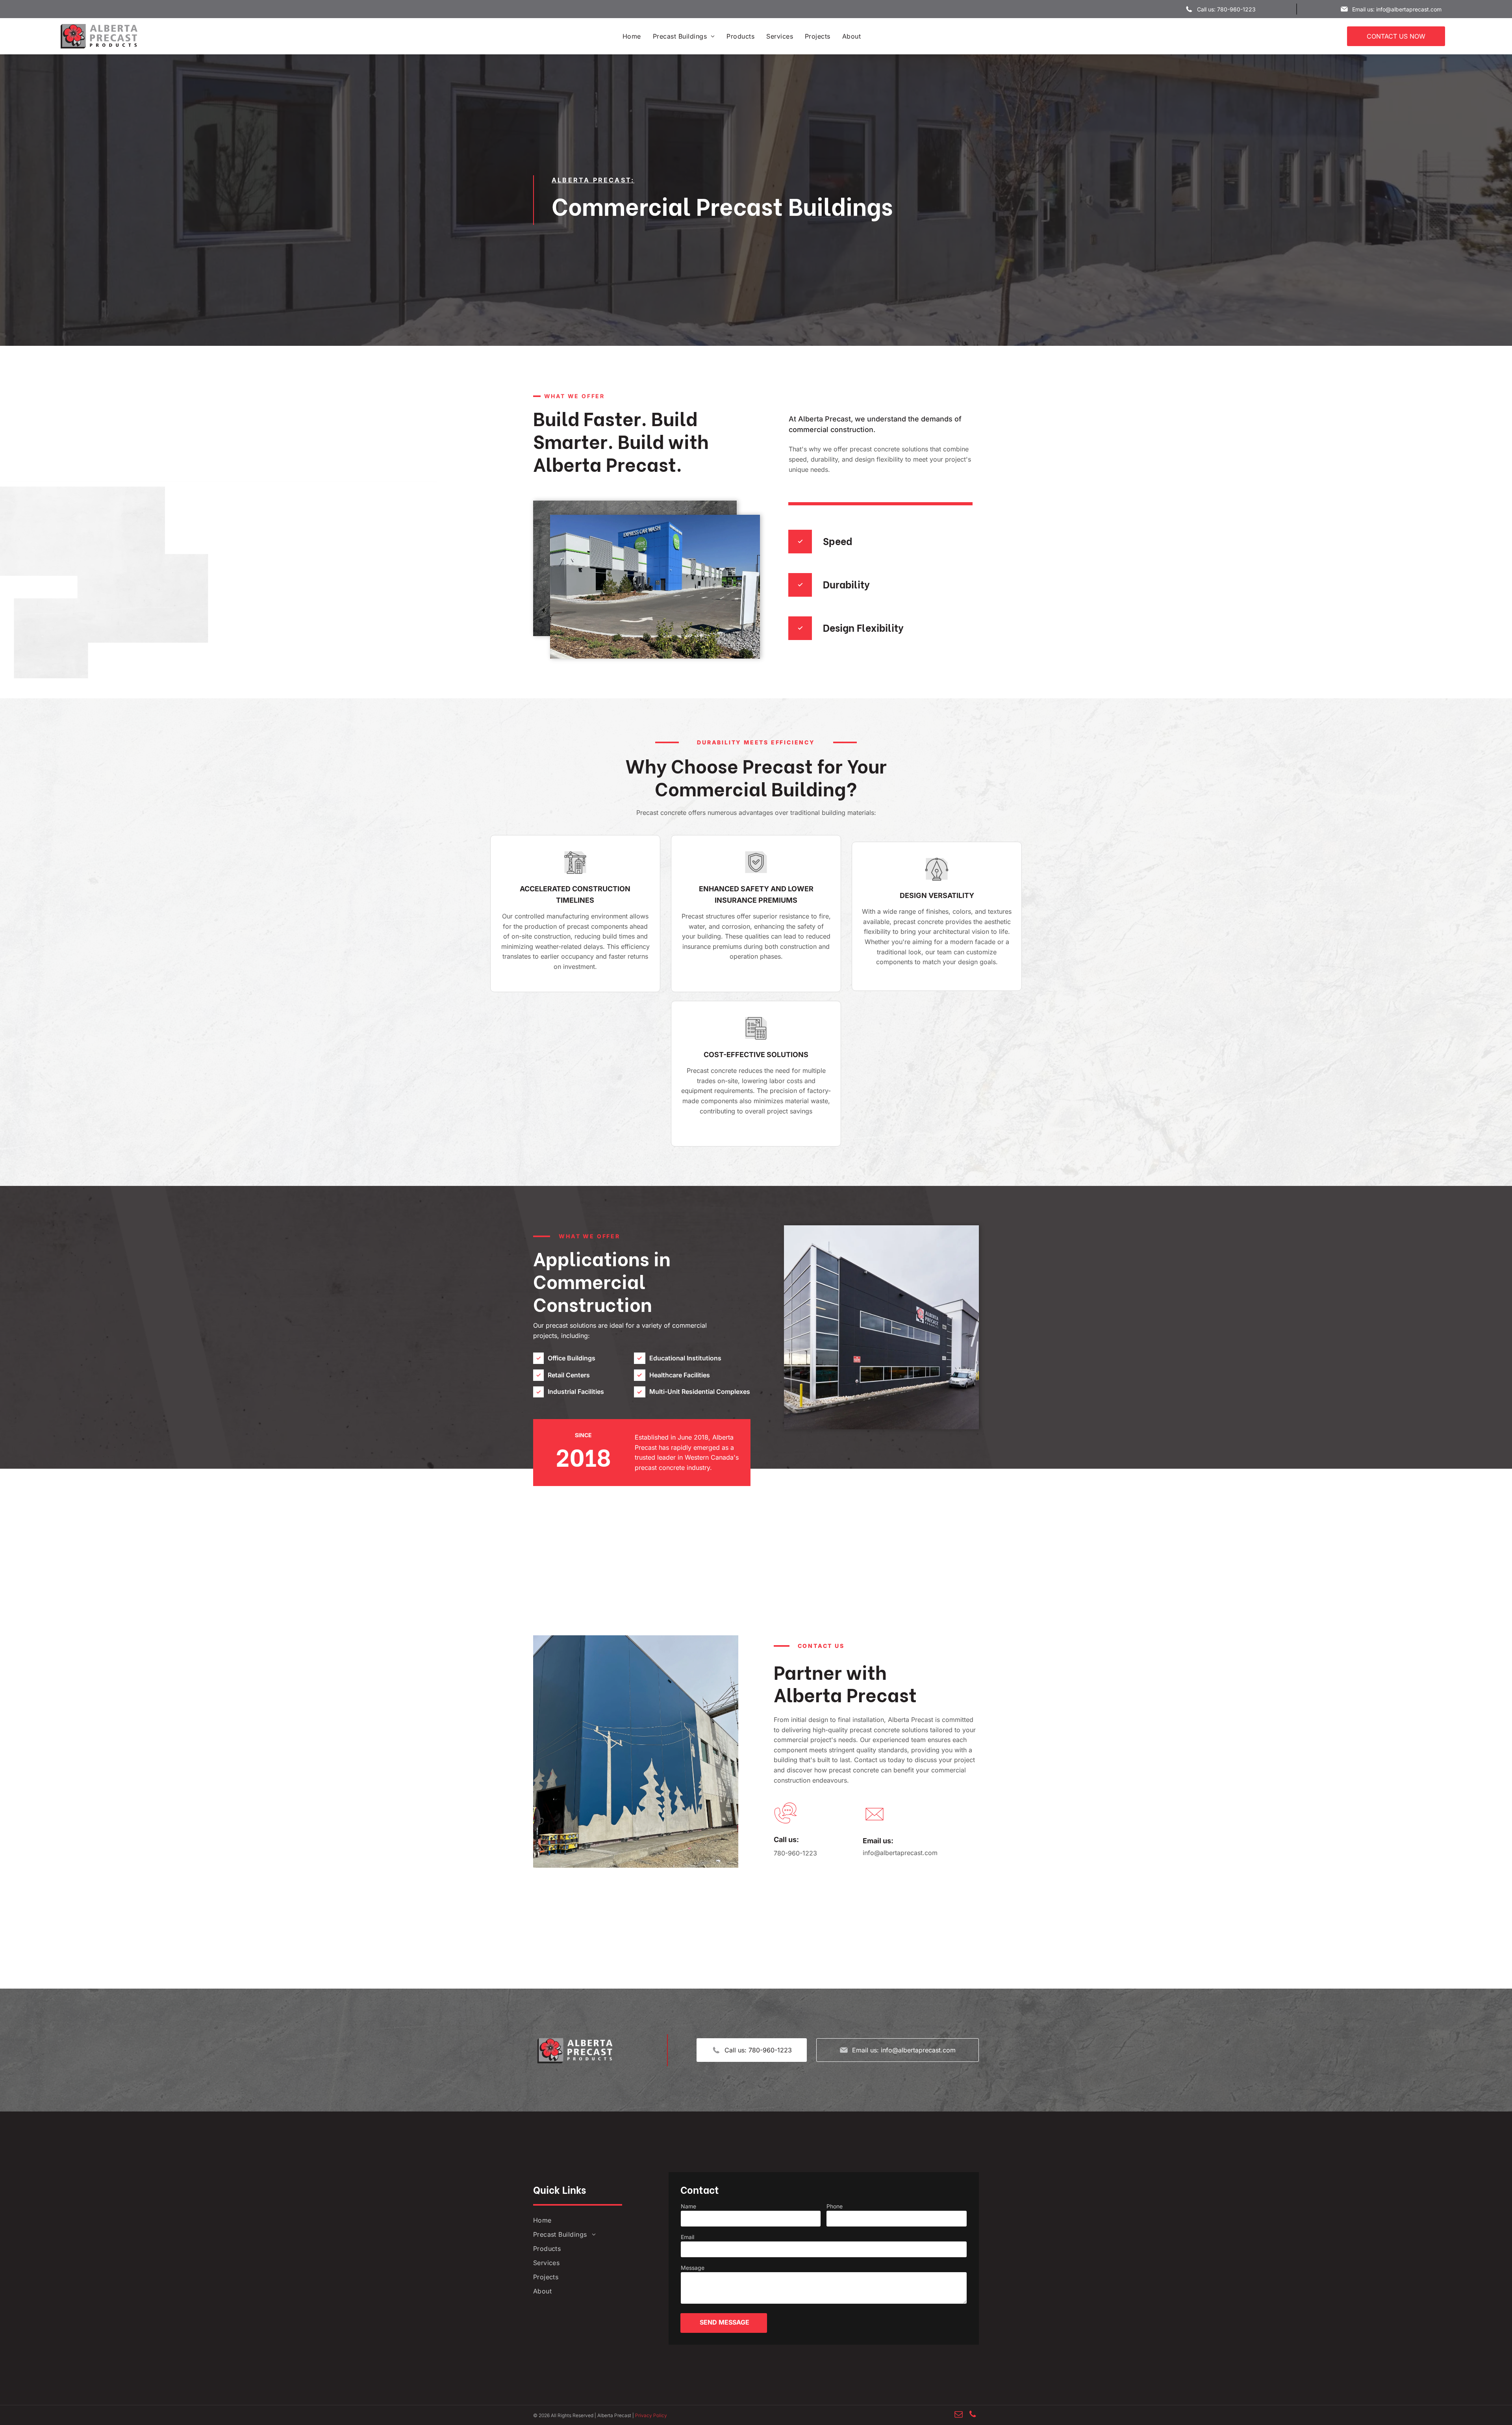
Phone (835, 2206)
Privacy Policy (651, 2415)
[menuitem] (632, 36)
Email (687, 2237)
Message (693, 2268)
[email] (959, 2415)
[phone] (973, 2415)
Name (688, 2206)
